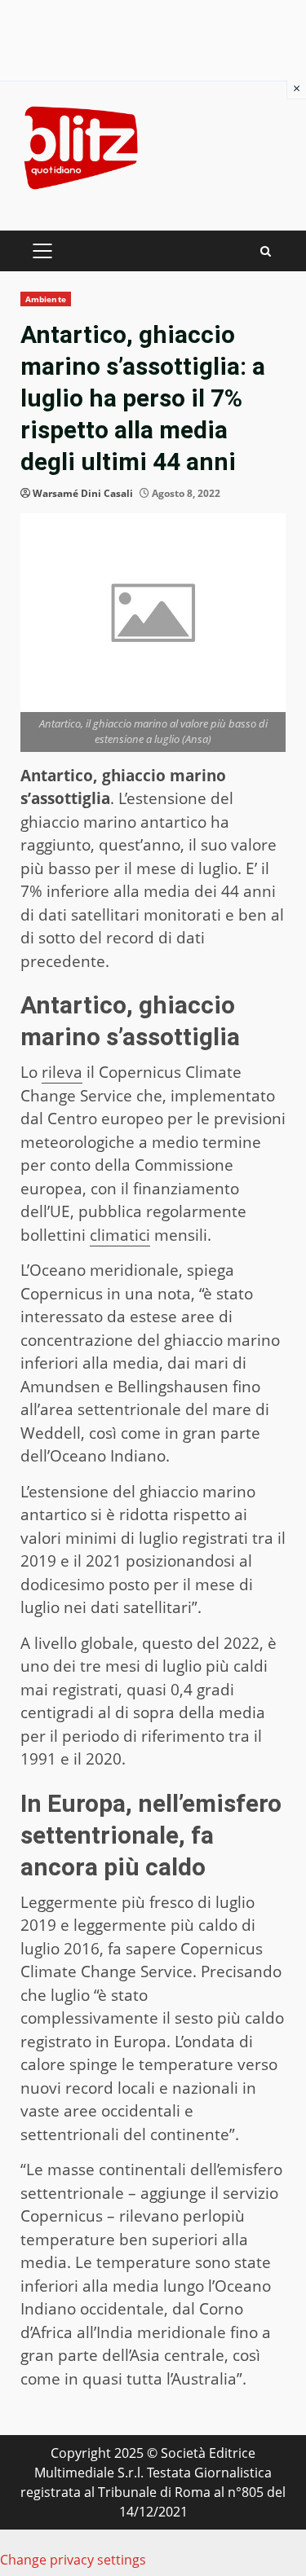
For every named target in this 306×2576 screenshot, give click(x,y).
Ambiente (46, 299)
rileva (62, 1072)
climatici (120, 1235)
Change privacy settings (73, 2560)
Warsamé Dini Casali (83, 493)
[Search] (266, 251)
